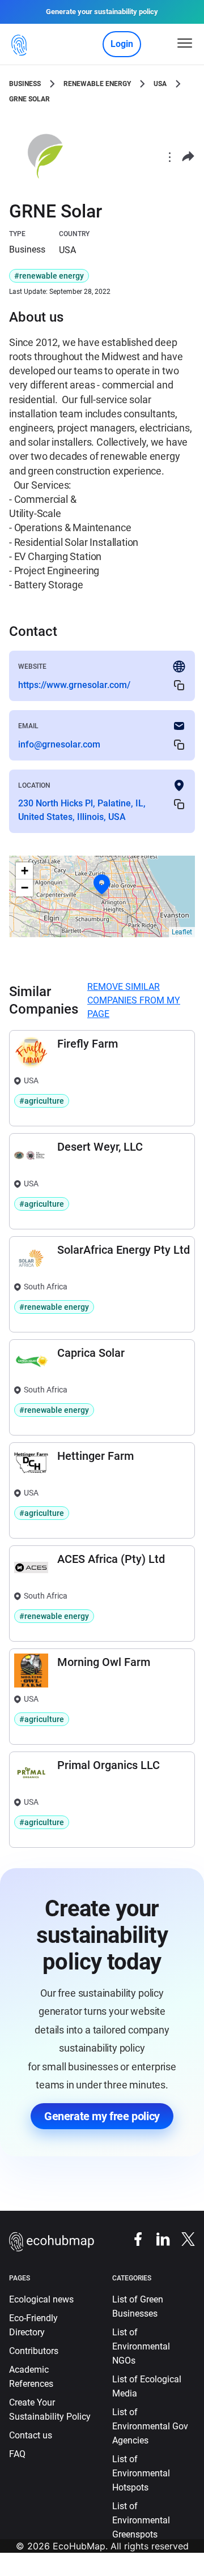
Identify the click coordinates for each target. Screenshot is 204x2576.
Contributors (34, 2351)
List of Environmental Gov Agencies (150, 2426)
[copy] (179, 685)
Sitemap (115, 2569)
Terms (77, 2569)
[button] (102, 885)
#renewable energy (49, 276)
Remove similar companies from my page (134, 1000)
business (25, 84)
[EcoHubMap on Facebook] (133, 2238)
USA (160, 84)
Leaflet (182, 932)
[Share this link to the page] (188, 157)
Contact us (31, 2435)
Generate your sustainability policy (102, 12)
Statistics (160, 2569)
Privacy (41, 2569)
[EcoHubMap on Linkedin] (158, 2238)
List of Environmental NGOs (141, 2346)
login (122, 44)
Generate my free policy (102, 2116)
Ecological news (41, 2299)
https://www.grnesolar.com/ (74, 685)
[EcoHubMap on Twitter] (182, 2238)
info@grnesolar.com (59, 744)
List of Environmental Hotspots (141, 2473)
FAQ (17, 2454)
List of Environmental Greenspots (141, 2520)
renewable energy (97, 84)
